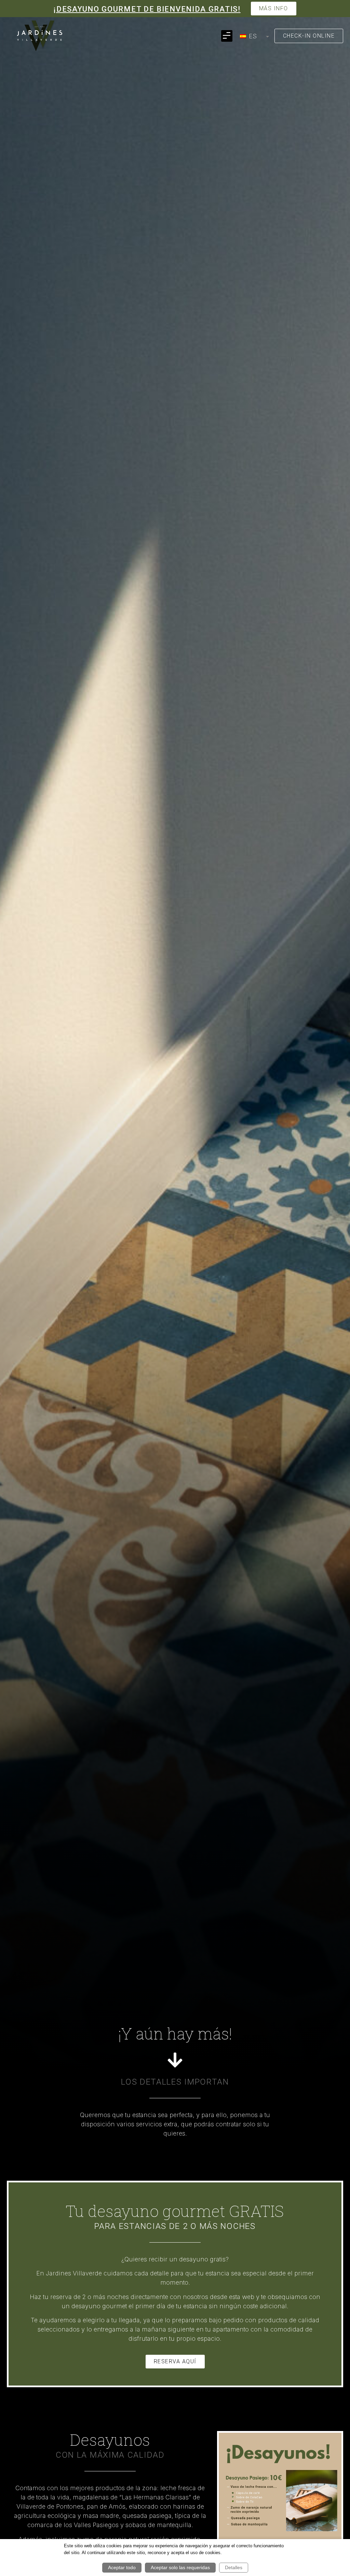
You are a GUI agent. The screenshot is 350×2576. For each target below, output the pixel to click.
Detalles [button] (234, 2567)
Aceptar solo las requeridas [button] (180, 2567)
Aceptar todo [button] (122, 2567)
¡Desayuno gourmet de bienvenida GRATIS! (147, 9)
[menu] (253, 36)
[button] (227, 36)
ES (252, 36)
